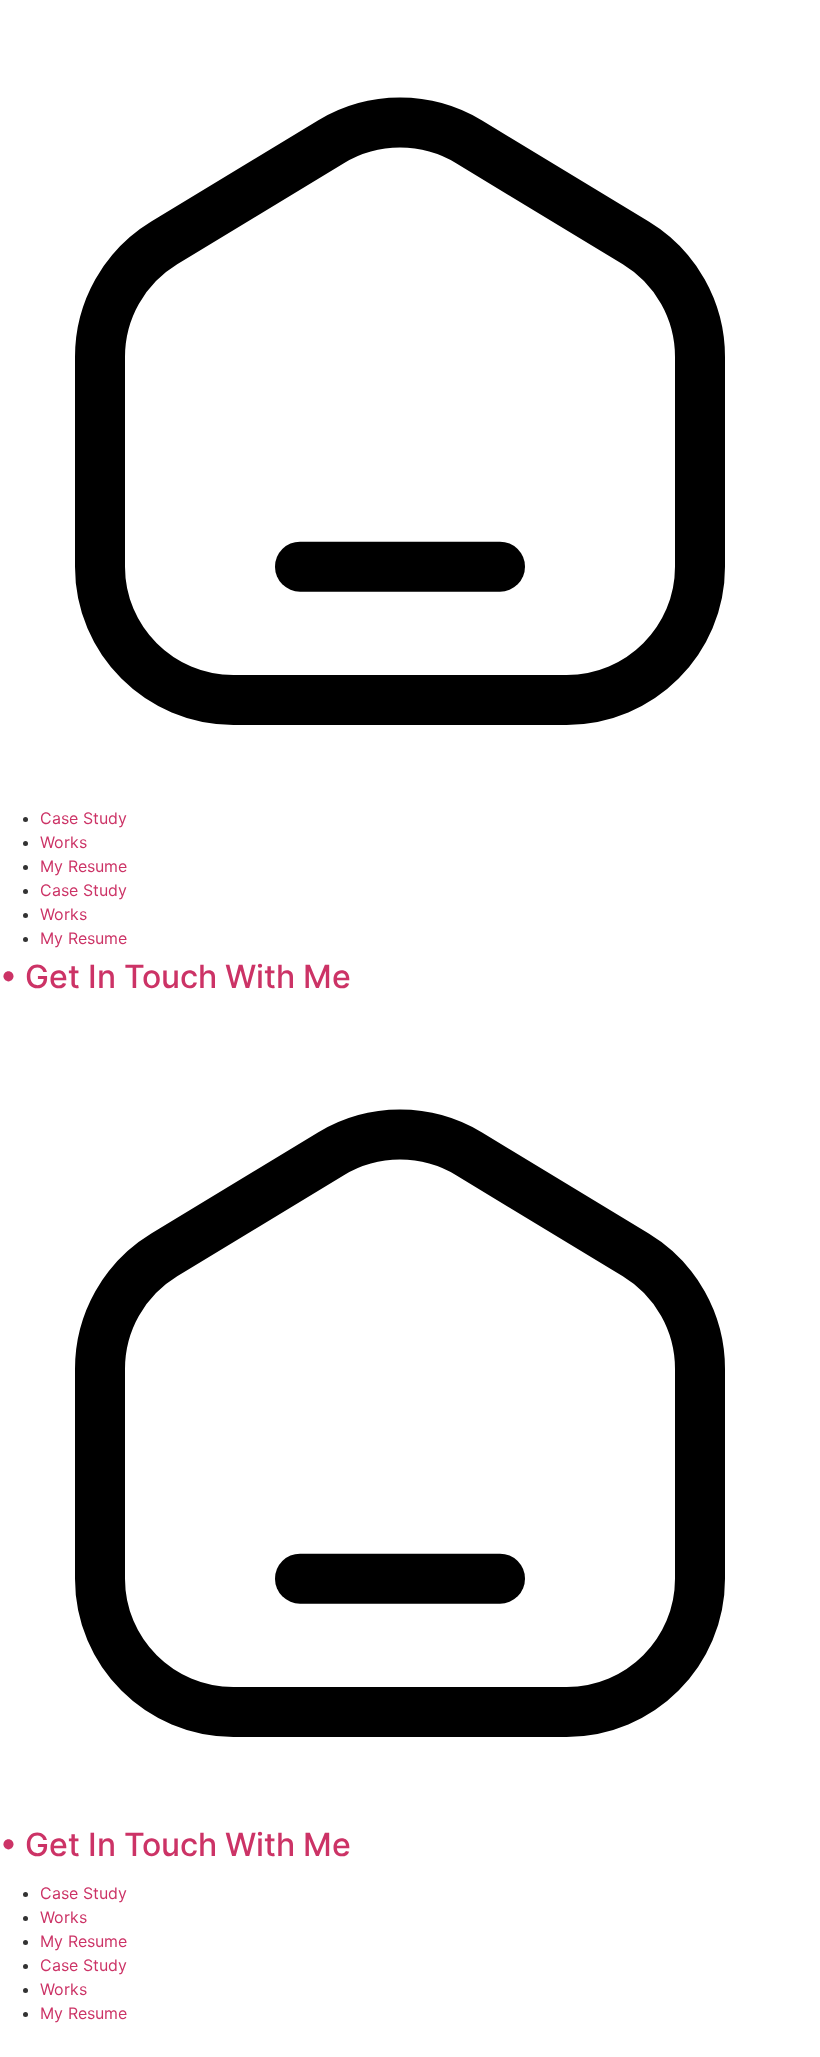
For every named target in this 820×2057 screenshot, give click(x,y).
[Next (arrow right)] (785, 1029)
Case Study (83, 818)
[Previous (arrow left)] (35, 1029)
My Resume (83, 866)
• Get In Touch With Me (175, 976)
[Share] (710, 22)
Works (63, 842)
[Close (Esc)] (754, 22)
